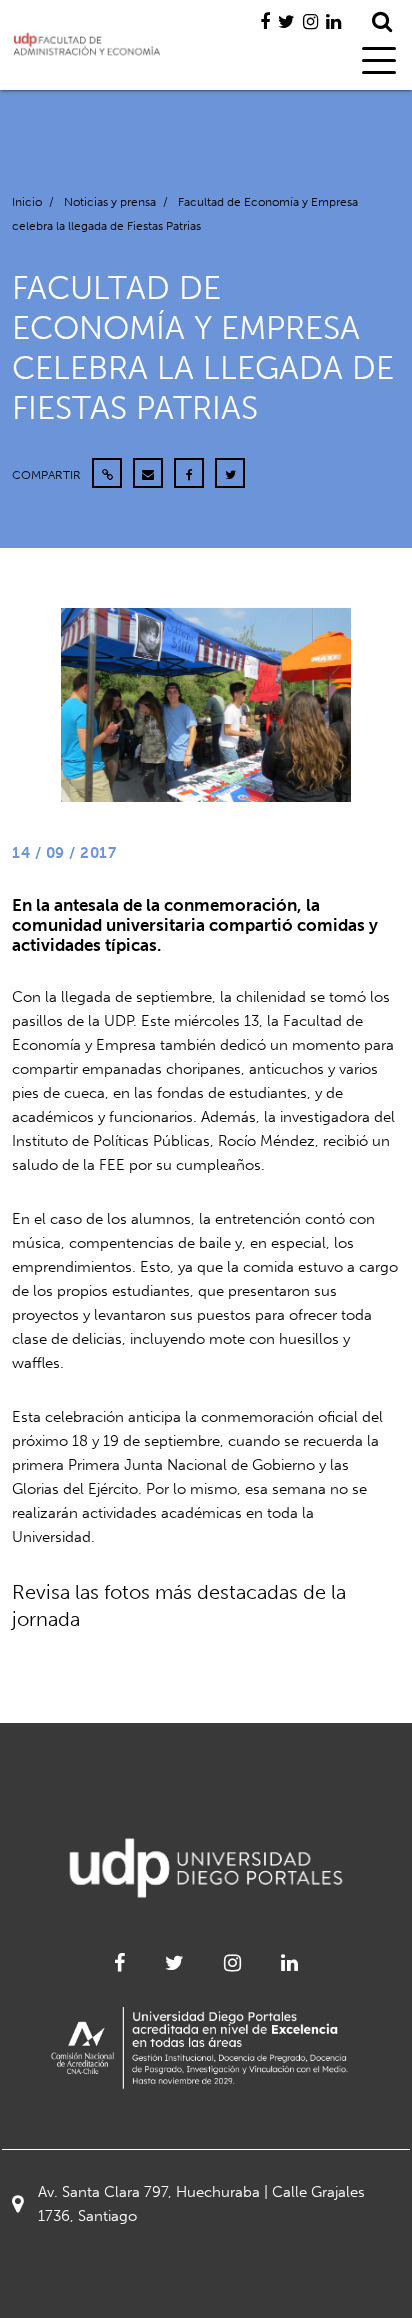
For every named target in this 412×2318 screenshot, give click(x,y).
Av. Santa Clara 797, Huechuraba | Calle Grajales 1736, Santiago (201, 2204)
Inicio (27, 202)
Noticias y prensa (110, 202)
